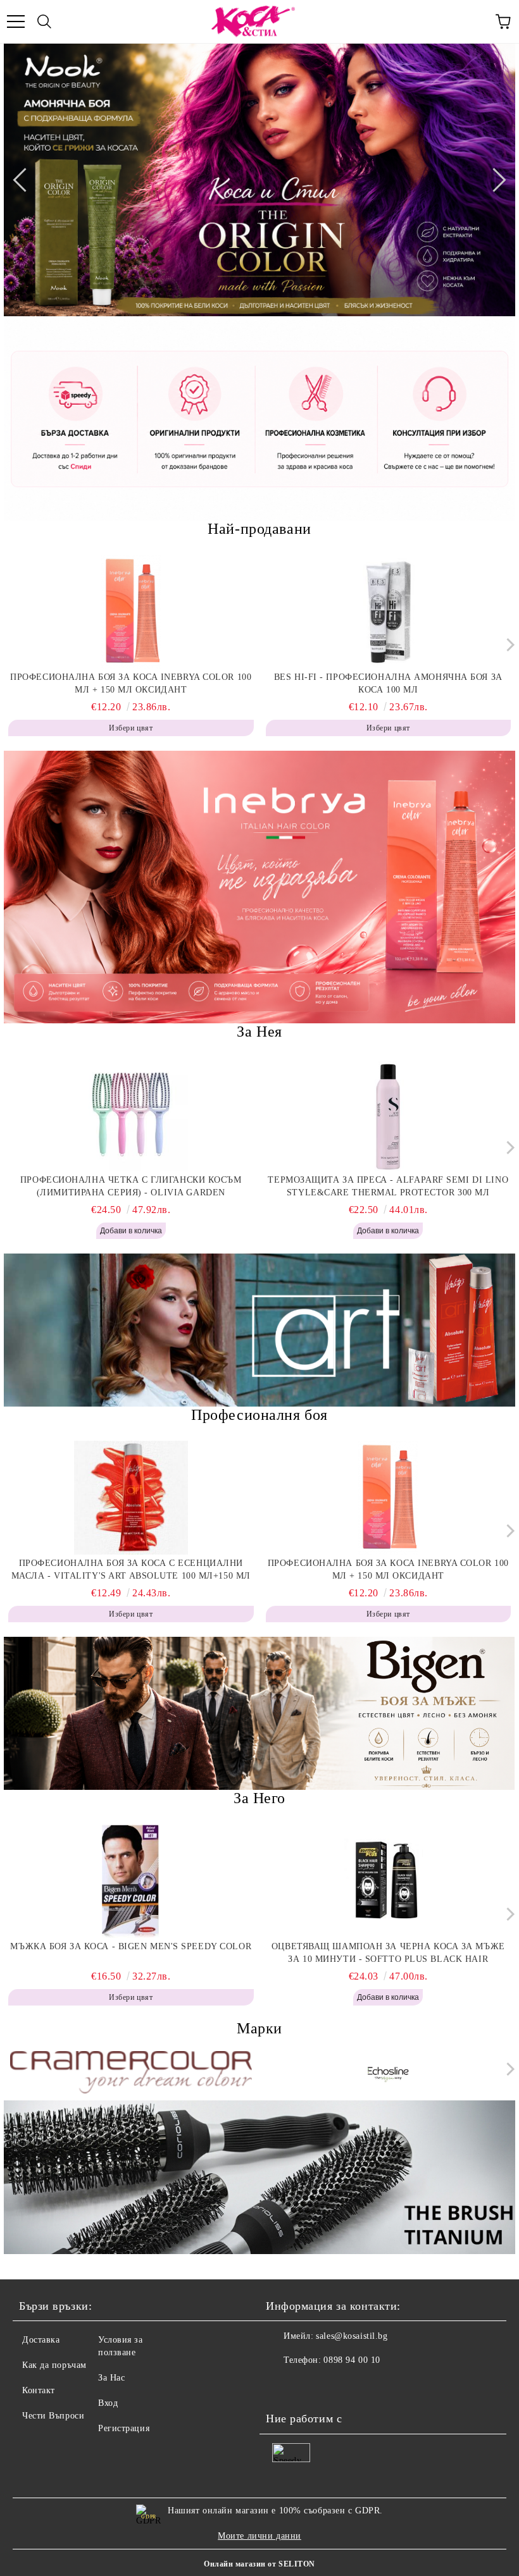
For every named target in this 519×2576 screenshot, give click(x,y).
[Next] (494, 180)
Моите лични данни (259, 2536)
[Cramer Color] (131, 2072)
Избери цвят (131, 728)
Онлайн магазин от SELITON (259, 2564)
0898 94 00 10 (352, 2360)
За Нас (111, 2378)
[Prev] (25, 180)
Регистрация (124, 2428)
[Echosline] (389, 2072)
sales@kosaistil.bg (352, 2336)
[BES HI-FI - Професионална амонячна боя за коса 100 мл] (389, 612)
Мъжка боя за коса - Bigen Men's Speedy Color (131, 1946)
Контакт (39, 2390)
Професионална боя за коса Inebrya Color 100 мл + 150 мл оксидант (131, 683)
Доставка (41, 2340)
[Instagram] (310, 2386)
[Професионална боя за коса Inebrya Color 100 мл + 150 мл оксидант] (131, 612)
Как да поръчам (54, 2365)
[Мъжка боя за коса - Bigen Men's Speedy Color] (131, 1881)
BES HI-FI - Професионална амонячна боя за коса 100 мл (388, 683)
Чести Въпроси (53, 2416)
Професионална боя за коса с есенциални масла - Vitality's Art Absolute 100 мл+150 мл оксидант (131, 1570)
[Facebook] (282, 2386)
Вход (108, 2403)
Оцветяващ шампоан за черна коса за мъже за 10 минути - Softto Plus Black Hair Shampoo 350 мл (388, 1954)
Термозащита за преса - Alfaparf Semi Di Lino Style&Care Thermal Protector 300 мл (388, 1186)
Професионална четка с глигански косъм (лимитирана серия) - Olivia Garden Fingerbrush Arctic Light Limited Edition (131, 1187)
